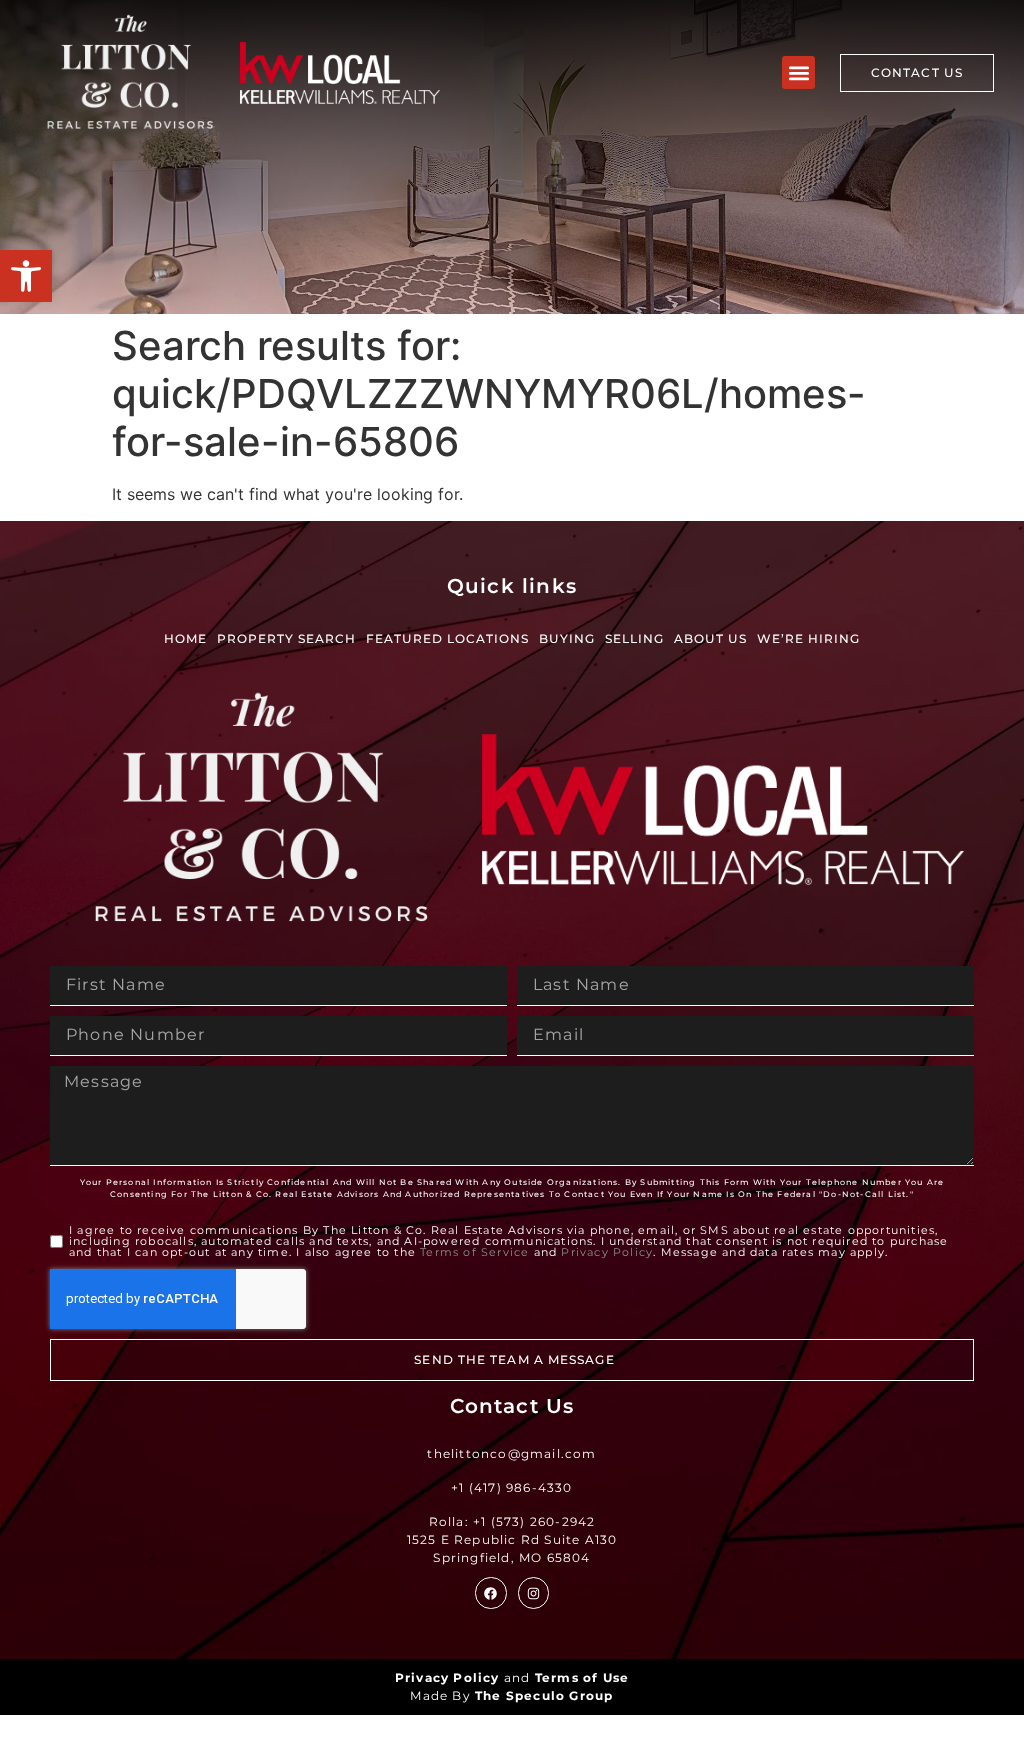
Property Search (286, 638)
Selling (634, 638)
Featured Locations (447, 638)
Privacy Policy (607, 1252)
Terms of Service (474, 1252)
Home (185, 638)
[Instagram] (533, 1592)
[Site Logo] (130, 73)
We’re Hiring (808, 638)
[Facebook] (490, 1592)
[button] (26, 276)
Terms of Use (582, 1677)
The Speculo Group (544, 1695)
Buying (567, 638)
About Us (710, 638)
